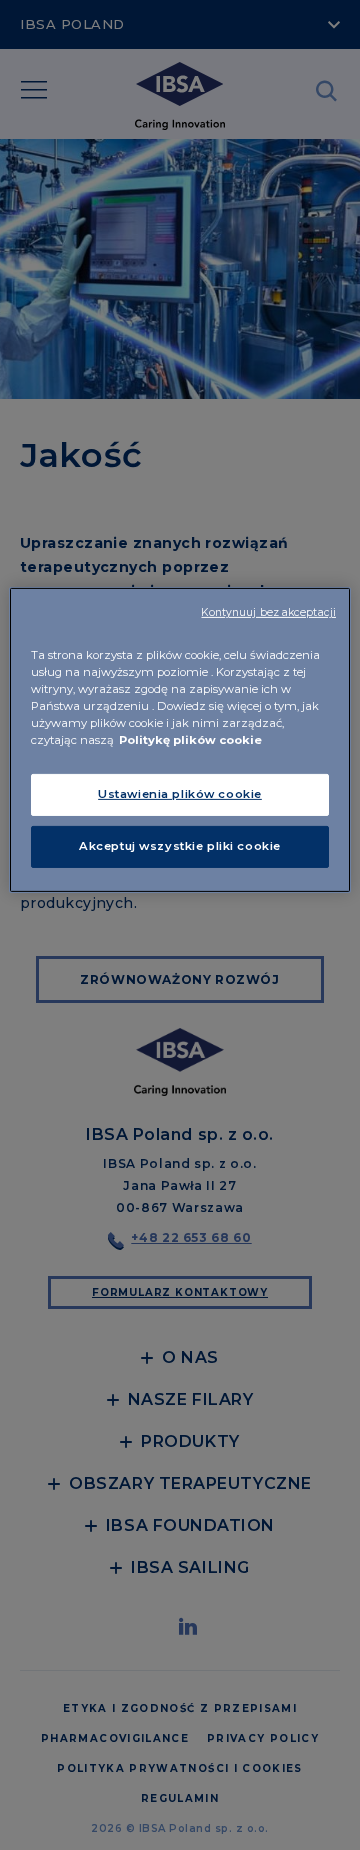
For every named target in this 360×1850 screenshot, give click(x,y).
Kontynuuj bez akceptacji (268, 612)
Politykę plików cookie (190, 740)
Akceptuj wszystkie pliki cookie (180, 846)
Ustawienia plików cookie (180, 794)
